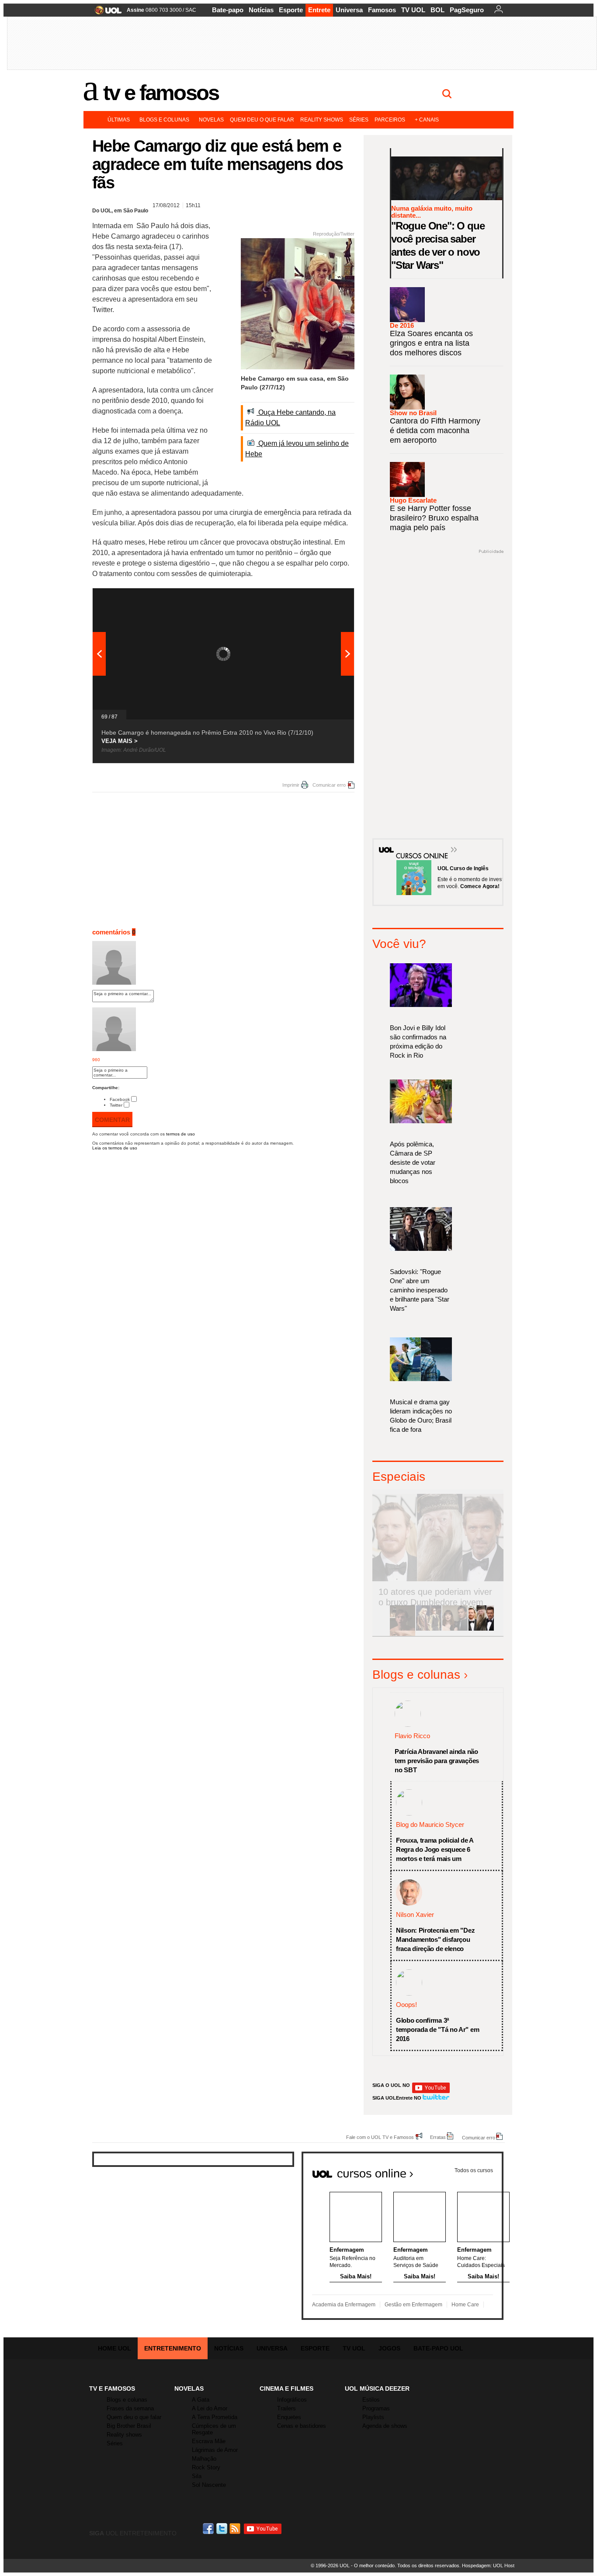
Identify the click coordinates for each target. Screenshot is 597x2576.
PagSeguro (467, 10)
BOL (437, 10)
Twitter (116, 1105)
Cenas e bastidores (302, 2426)
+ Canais (427, 120)
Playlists (373, 2417)
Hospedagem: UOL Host (488, 2566)
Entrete (319, 10)
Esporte (291, 10)
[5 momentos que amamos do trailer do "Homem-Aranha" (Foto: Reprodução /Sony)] (403, 1629)
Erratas (438, 2137)
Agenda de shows (385, 2426)
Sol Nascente (209, 2485)
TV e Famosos (161, 93)
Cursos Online (417, 843)
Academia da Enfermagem (344, 2305)
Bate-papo (228, 10)
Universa (349, 10)
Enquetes (289, 2417)
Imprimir (291, 785)
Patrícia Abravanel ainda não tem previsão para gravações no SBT (437, 1761)
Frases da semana (130, 2408)
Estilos (371, 2400)
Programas (376, 2408)
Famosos (382, 10)
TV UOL (413, 10)
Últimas (119, 120)
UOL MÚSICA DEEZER (377, 2389)
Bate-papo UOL (438, 2348)
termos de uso (180, 1134)
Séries (359, 120)
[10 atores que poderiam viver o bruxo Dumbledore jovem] (481, 1629)
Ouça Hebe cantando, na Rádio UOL (290, 418)
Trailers (286, 2408)
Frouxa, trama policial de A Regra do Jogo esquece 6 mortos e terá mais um (435, 1849)
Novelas (211, 120)
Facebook (120, 1099)
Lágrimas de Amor (215, 2450)
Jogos (389, 2348)
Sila (197, 2476)
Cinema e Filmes (286, 2389)
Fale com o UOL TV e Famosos (380, 2137)
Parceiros (390, 120)
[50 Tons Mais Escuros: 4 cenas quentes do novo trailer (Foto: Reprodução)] (455, 1629)
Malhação (204, 2459)
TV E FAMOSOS (112, 2389)
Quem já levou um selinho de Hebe (297, 449)
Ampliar (326, 599)
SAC (191, 10)
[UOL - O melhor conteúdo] (106, 13)
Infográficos (292, 2400)
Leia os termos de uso (115, 1148)
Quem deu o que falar (262, 120)
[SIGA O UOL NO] (431, 2092)
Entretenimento (173, 2348)
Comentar (112, 1120)
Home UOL (115, 2348)
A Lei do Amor (210, 2408)
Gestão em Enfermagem (413, 2305)
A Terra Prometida (215, 2417)
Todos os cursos (474, 2170)
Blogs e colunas (164, 120)
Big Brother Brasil (129, 2426)
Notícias (261, 10)
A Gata (201, 2400)
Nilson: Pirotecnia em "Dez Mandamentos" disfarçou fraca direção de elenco (435, 1939)
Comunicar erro (329, 785)
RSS (236, 2529)
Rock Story (206, 2467)
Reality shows (322, 120)
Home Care (465, 2305)
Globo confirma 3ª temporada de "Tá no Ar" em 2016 (437, 2029)
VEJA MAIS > (120, 741)
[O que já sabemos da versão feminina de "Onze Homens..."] (429, 1629)
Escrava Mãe (209, 2441)
